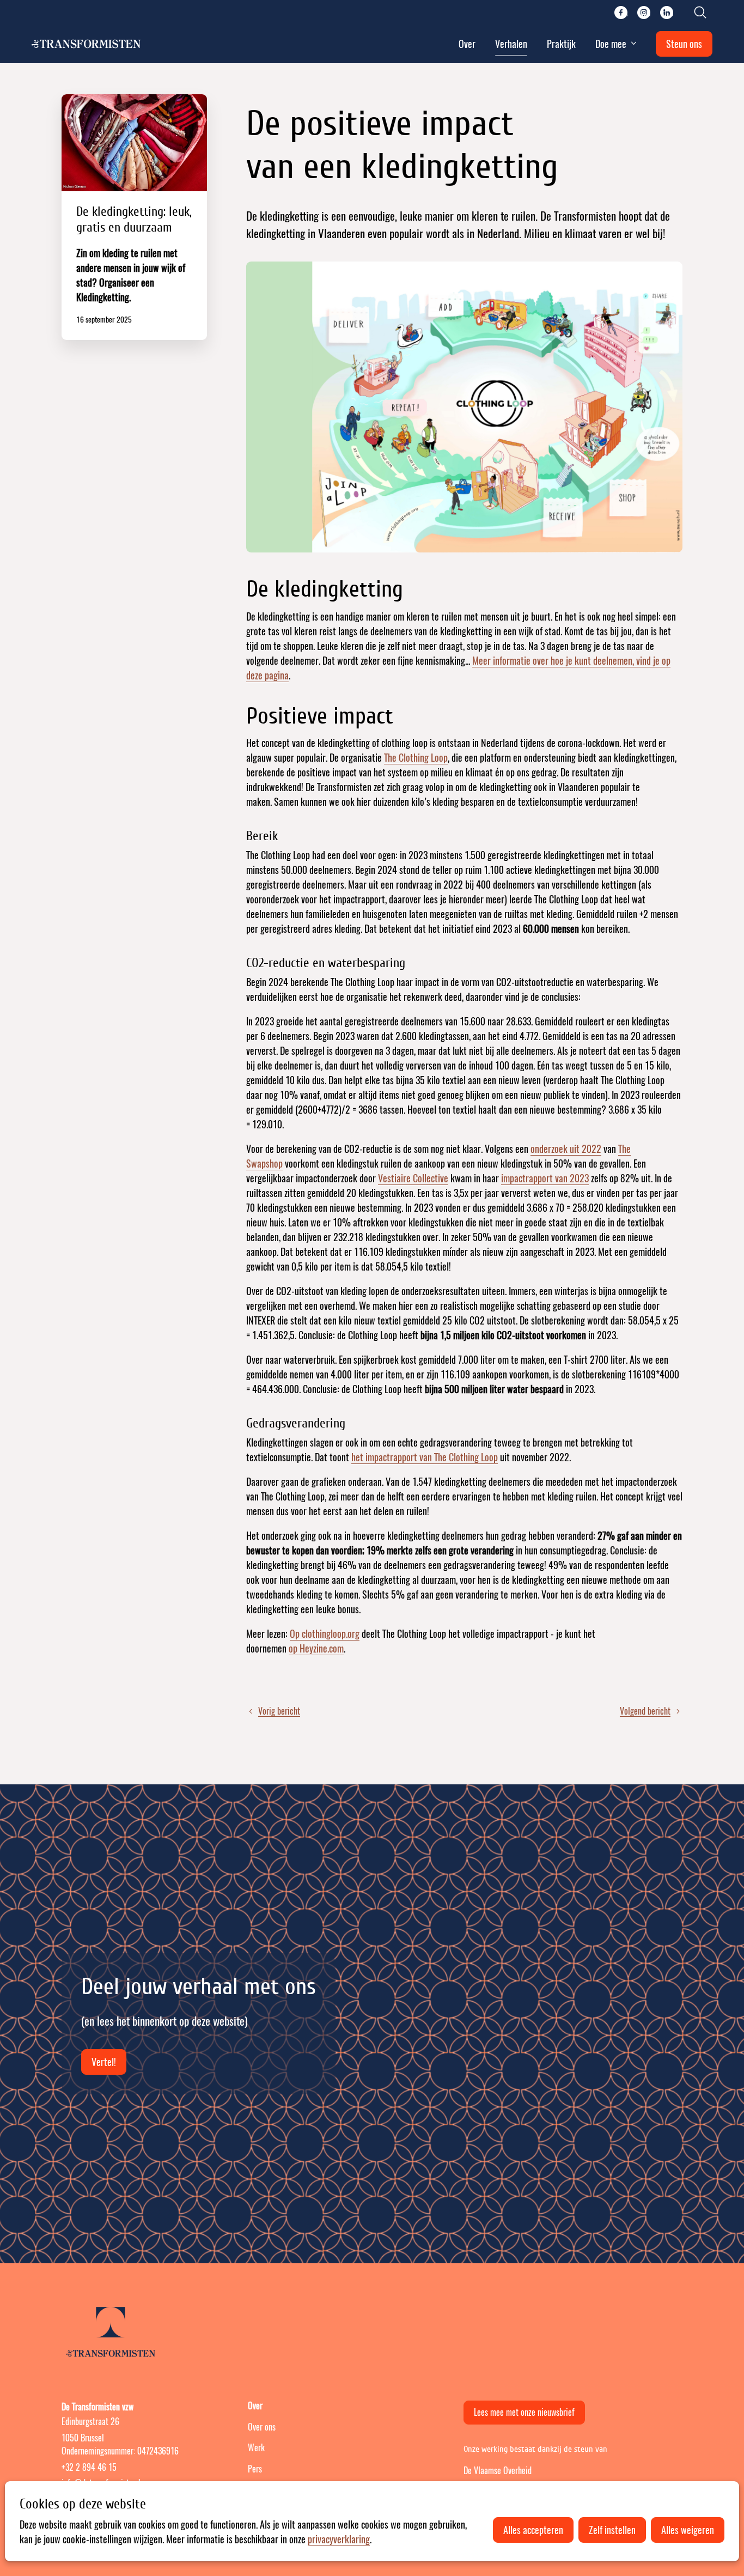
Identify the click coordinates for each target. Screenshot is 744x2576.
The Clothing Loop (416, 758)
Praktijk (561, 44)
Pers (255, 2469)
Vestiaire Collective (413, 1178)
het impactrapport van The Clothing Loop (425, 1457)
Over (467, 44)
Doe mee (611, 44)
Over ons (262, 2427)
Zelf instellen (612, 2530)
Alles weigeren (688, 2530)
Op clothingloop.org (325, 1634)
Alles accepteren (533, 2530)
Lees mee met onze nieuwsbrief (524, 2412)
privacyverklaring (339, 2539)
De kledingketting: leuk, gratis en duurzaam (134, 217)
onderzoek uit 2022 (566, 1149)
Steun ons (684, 44)
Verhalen (511, 44)
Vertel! (104, 2062)
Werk (256, 2448)
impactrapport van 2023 (545, 1178)
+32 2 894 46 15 (89, 2467)
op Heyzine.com (316, 1648)
